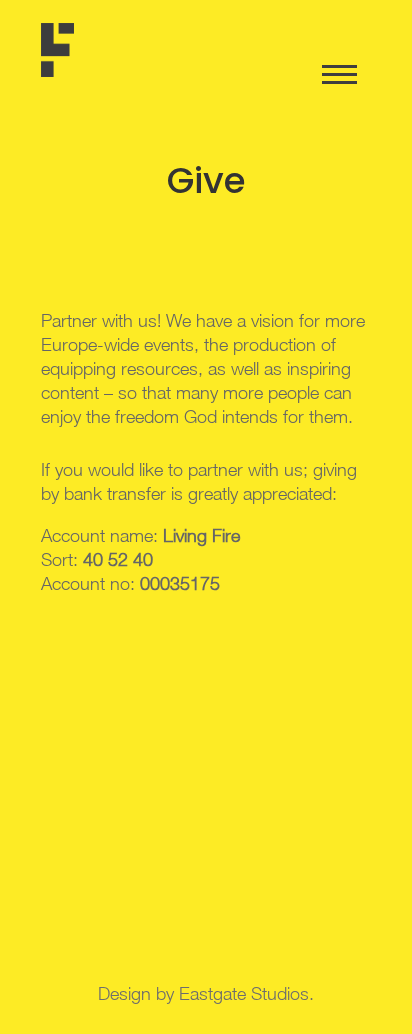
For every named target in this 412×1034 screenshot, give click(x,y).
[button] (42, 64)
